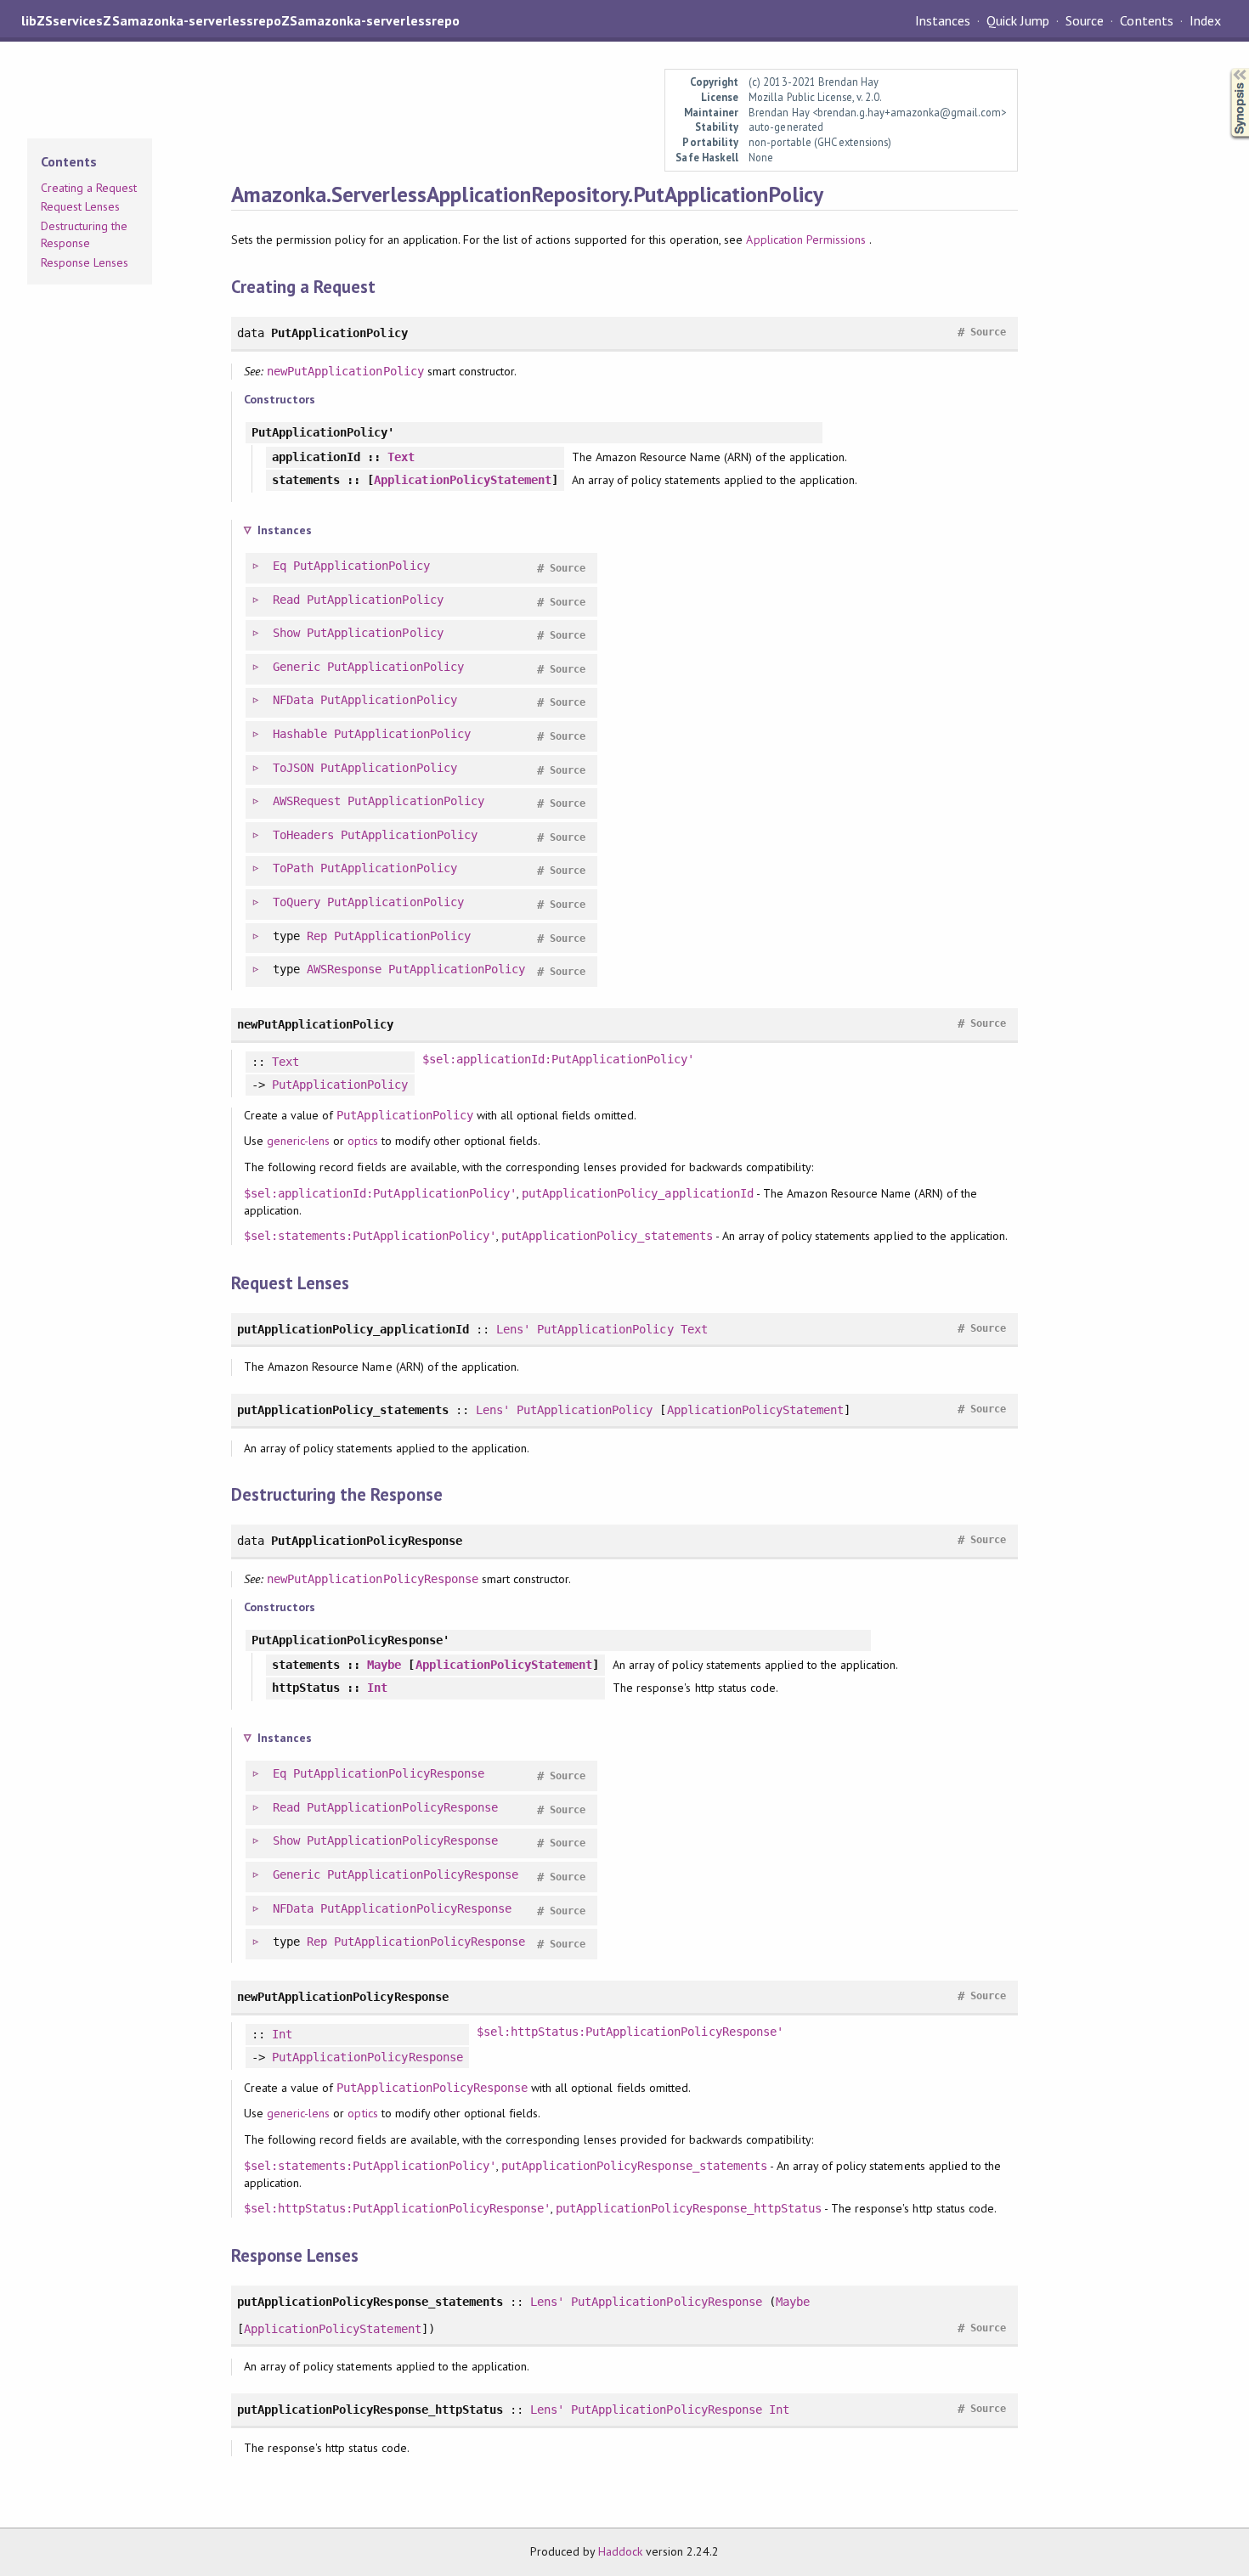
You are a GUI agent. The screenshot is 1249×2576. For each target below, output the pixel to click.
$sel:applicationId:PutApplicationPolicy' (559, 1059)
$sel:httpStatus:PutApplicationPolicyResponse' (630, 2032)
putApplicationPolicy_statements (607, 1236)
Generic (297, 667)
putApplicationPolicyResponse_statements (634, 2166)
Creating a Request (89, 188)
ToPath (293, 868)
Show (286, 633)
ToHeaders (303, 835)
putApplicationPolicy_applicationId (638, 1193)
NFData (293, 700)
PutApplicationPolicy (361, 566)
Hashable (300, 734)
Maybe (384, 1665)
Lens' (513, 1329)
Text (401, 457)
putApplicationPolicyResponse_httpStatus (689, 2208)
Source (1085, 20)
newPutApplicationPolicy (345, 371)
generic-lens (298, 1141)
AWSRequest (307, 801)
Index (1205, 20)
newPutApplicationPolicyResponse (373, 1579)
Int (377, 1688)
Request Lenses (80, 206)
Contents (1146, 20)
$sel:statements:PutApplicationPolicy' (370, 1236)
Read (286, 600)
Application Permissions (806, 240)
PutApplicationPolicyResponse (389, 1773)
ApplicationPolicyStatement (463, 480)
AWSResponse (344, 969)
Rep (317, 936)
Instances (943, 20)
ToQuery (297, 902)
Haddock (620, 2551)
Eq (280, 566)
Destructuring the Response (84, 234)
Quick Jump (1018, 20)
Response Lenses (85, 262)
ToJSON (293, 768)
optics (362, 1141)
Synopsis (1226, 68)
